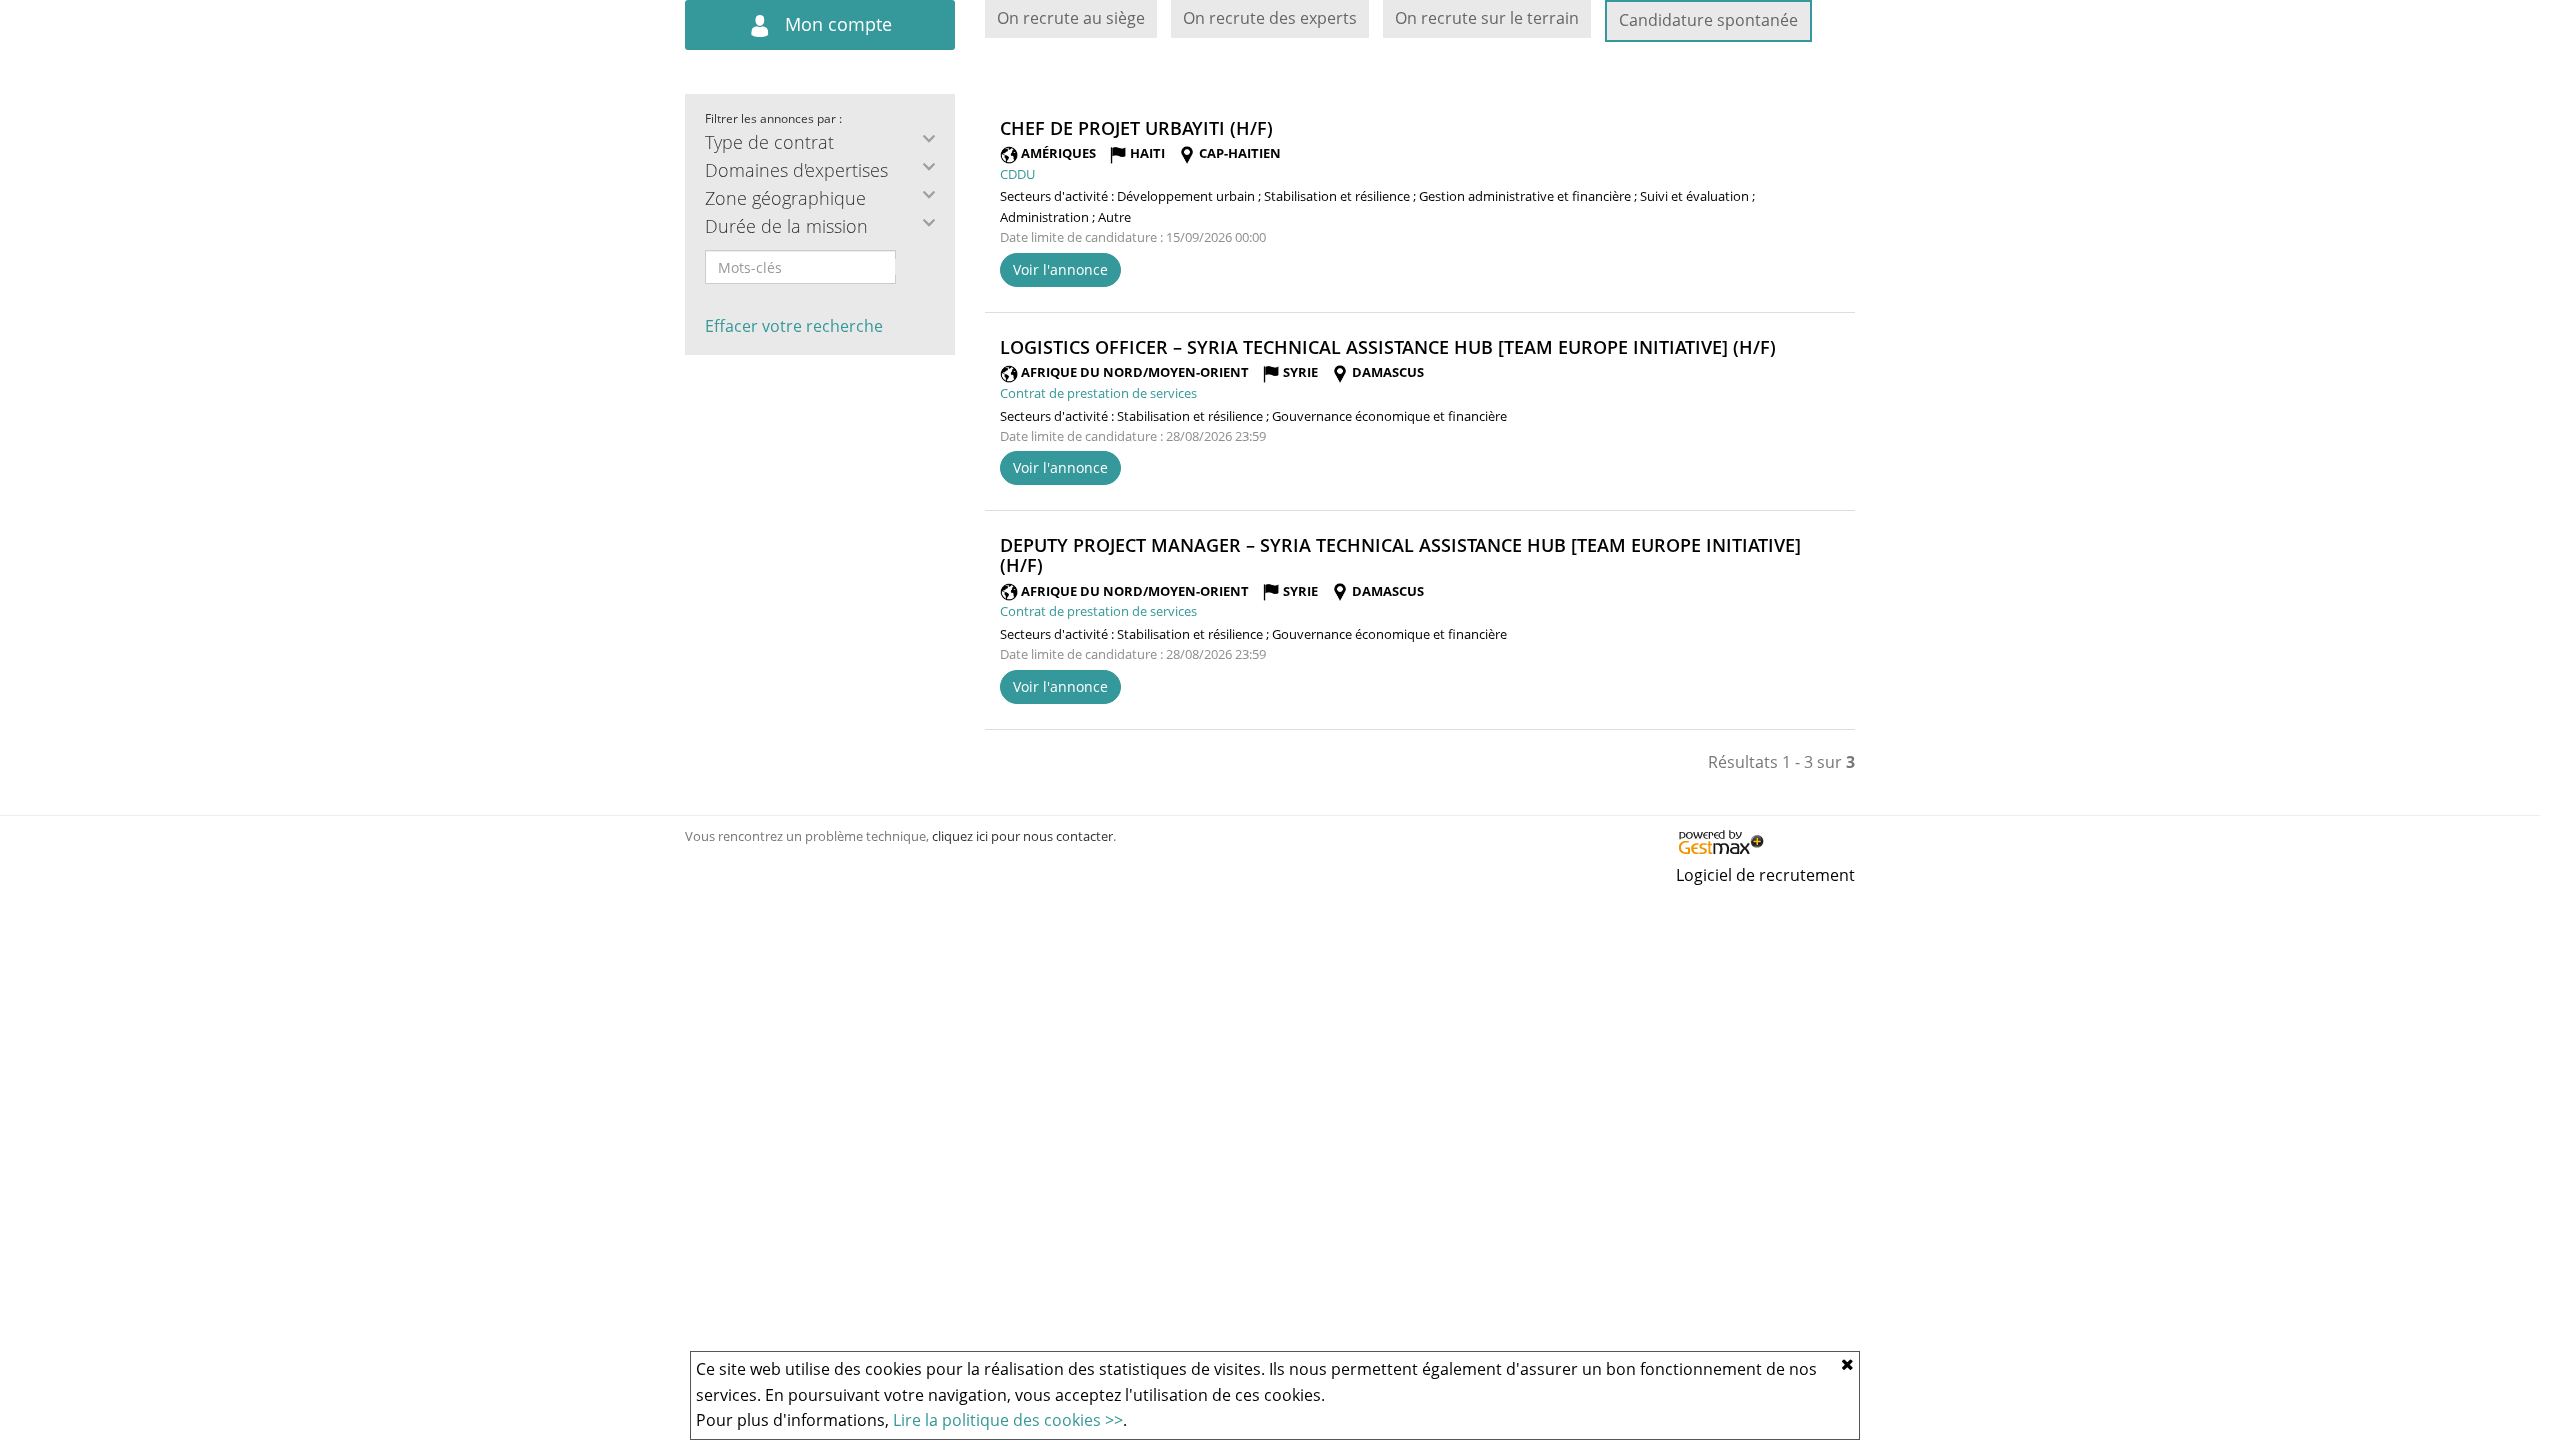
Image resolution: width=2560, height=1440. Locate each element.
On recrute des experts (1270, 18)
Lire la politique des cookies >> (1008, 1420)
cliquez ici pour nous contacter (1022, 836)
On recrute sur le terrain (1487, 18)
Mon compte (836, 24)
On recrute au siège (1071, 18)
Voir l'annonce (1060, 269)
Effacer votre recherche (794, 326)
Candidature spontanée (1708, 20)
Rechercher (909, 267)
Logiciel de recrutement (1765, 875)
